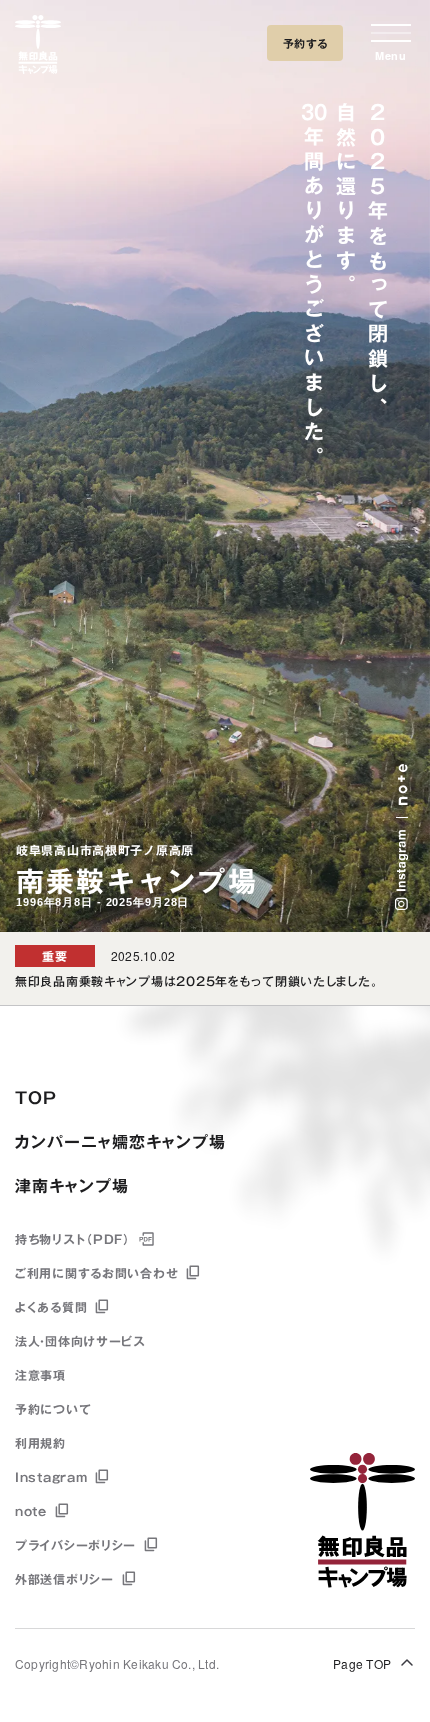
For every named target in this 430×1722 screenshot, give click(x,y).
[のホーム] (38, 48)
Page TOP (362, 1663)
